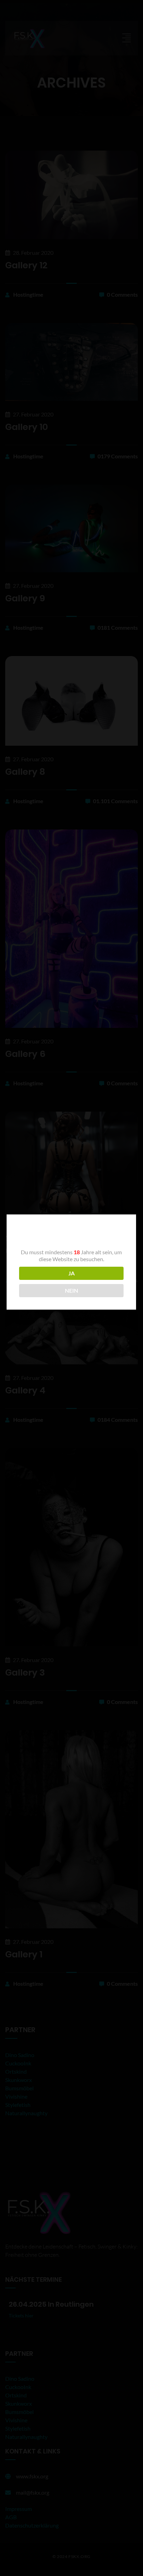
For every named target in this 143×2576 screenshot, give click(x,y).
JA (71, 1273)
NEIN (71, 1290)
